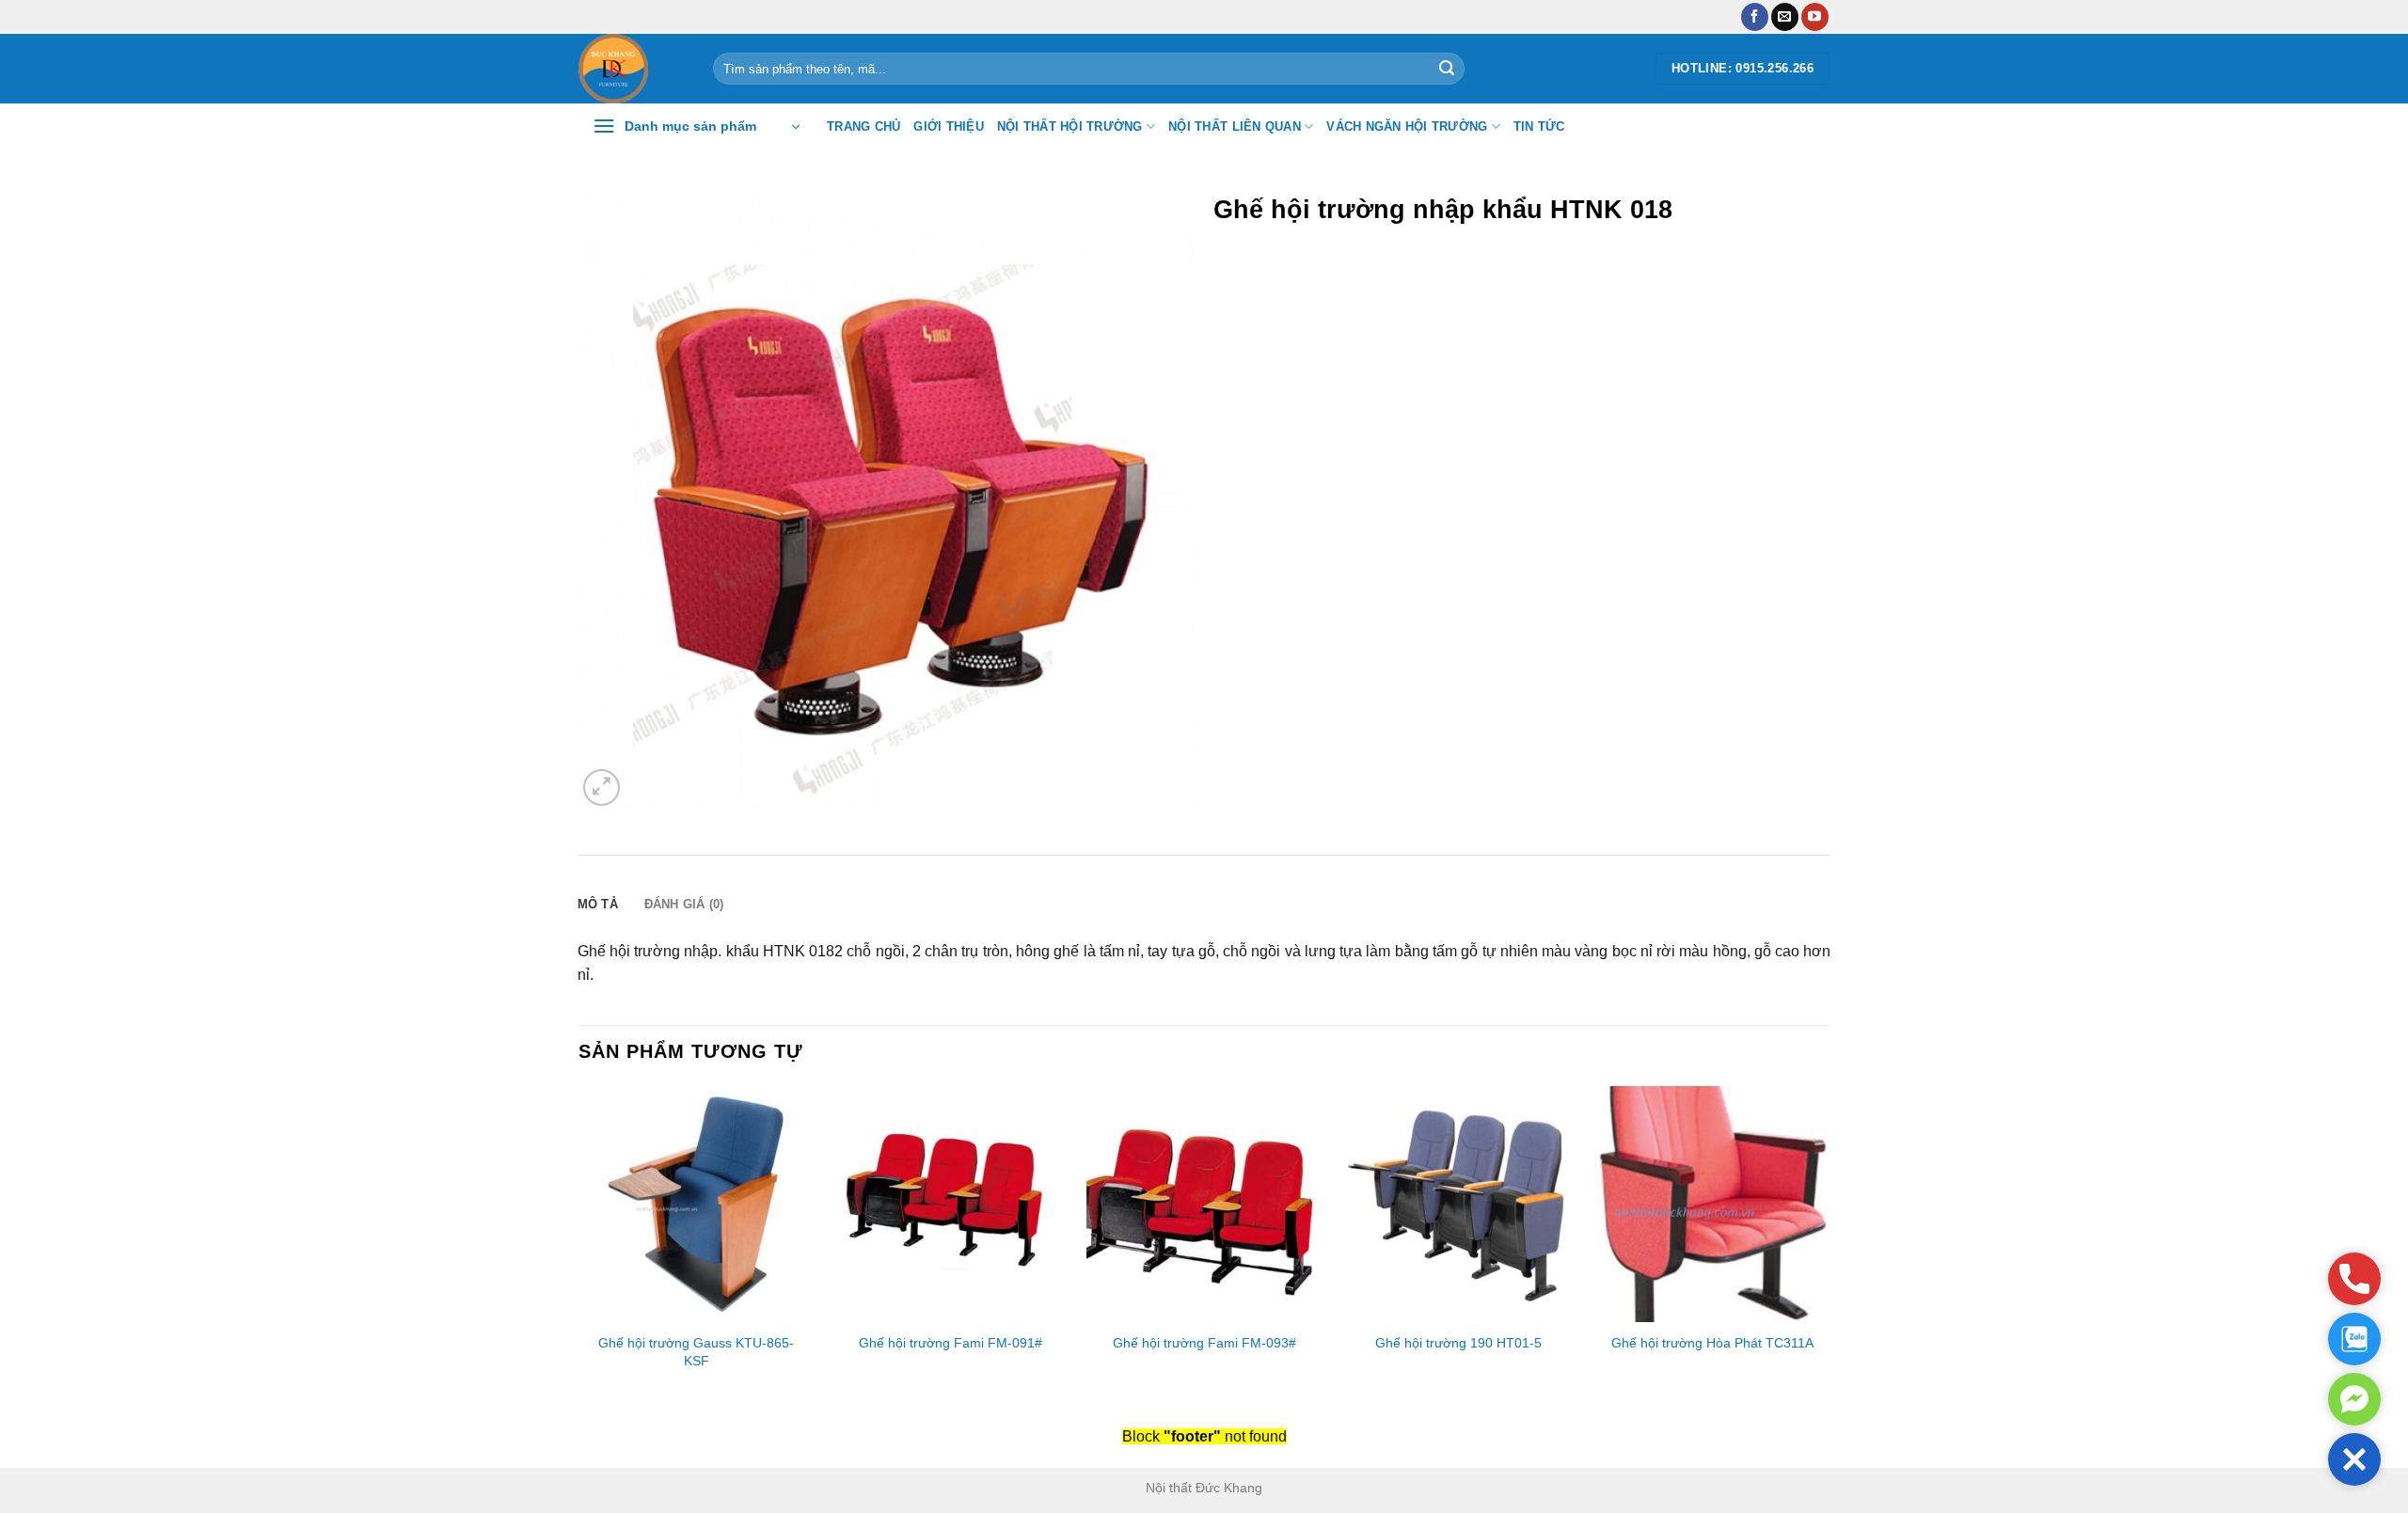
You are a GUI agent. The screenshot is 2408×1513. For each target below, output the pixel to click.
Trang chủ (863, 126)
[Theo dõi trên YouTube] (1815, 17)
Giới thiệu (949, 126)
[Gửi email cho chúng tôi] (1785, 17)
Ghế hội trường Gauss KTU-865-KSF (696, 1352)
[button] (2354, 1459)
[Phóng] (602, 788)
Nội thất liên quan (1235, 126)
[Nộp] (1447, 69)
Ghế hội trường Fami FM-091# (951, 1343)
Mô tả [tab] (598, 904)
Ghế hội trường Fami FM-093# (1204, 1343)
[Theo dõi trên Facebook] (1755, 17)
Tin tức (1539, 126)
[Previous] (579, 1246)
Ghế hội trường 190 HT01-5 (1458, 1343)
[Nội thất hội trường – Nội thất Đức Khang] (632, 69)
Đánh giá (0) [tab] (684, 904)
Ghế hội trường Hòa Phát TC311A (1712, 1343)
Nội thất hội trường (1070, 126)
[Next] (1829, 1246)
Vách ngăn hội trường (1407, 126)
